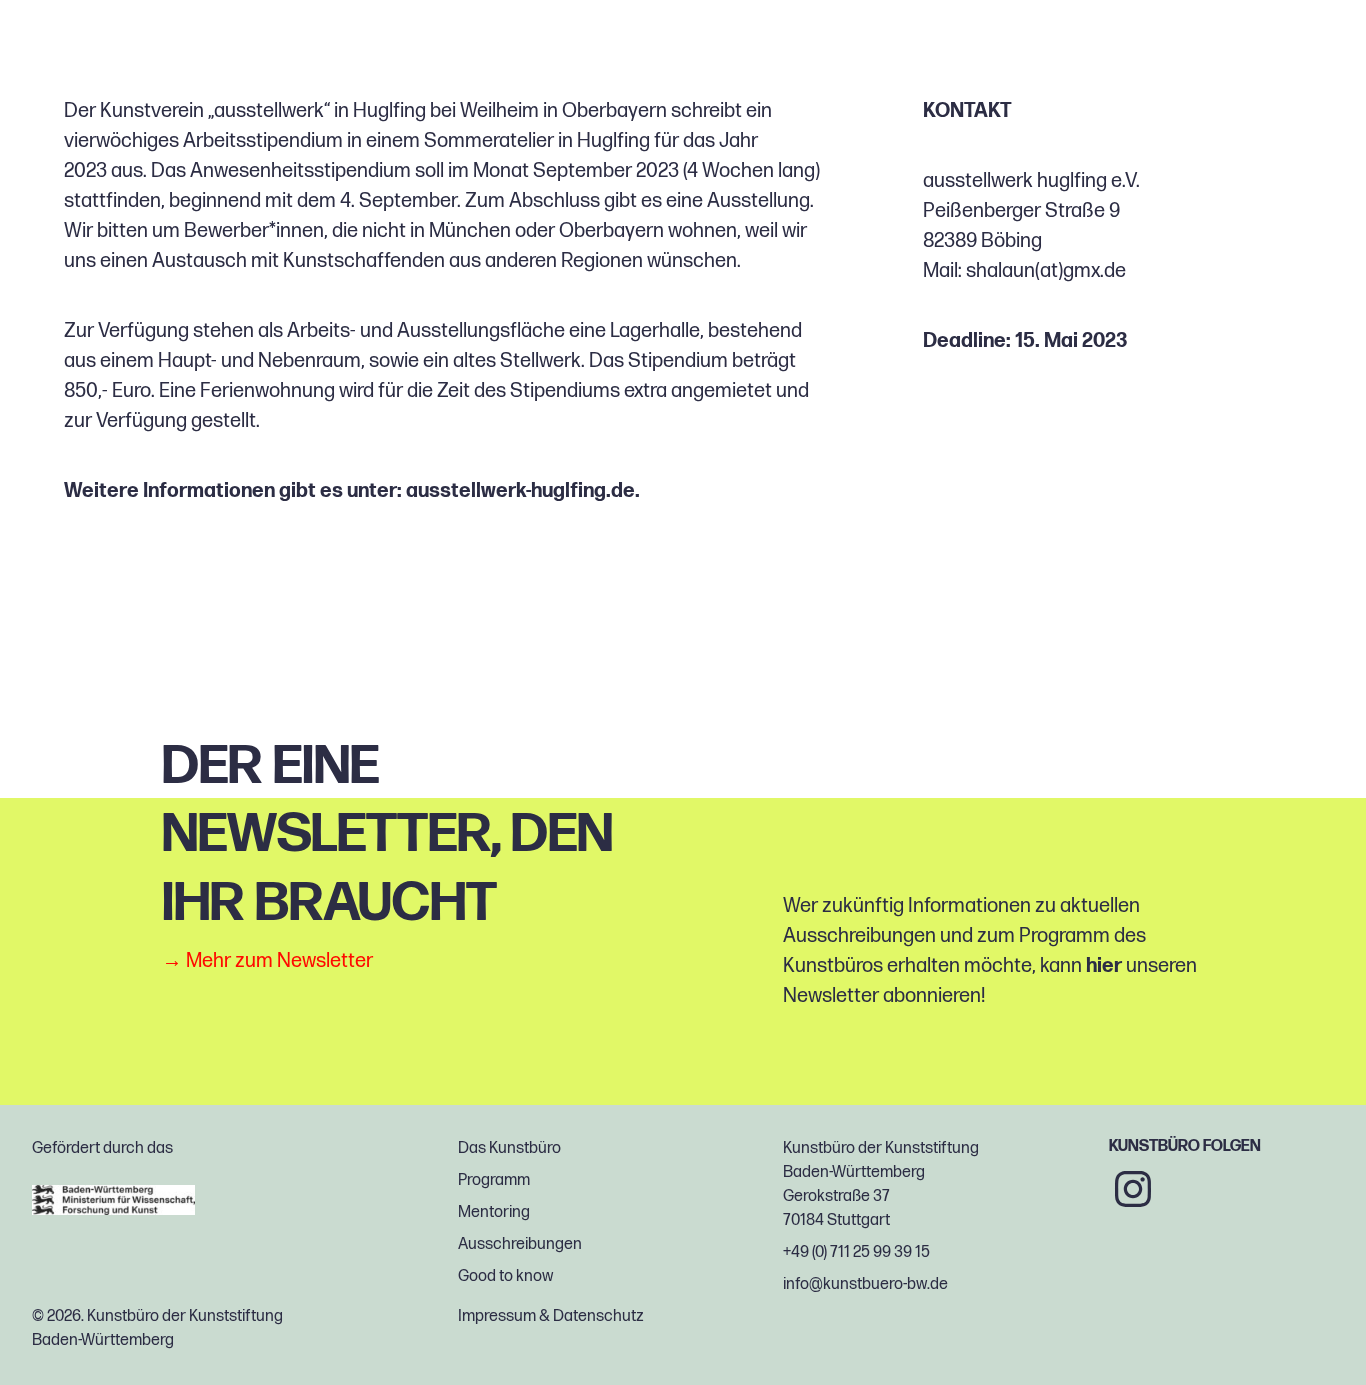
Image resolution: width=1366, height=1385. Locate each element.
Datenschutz (598, 1316)
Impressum (497, 1316)
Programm (494, 1180)
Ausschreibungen (520, 1244)
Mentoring (494, 1212)
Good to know (505, 1276)
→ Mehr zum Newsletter (267, 961)
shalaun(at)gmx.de (1046, 271)
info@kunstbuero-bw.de (865, 1284)
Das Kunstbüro (509, 1148)
